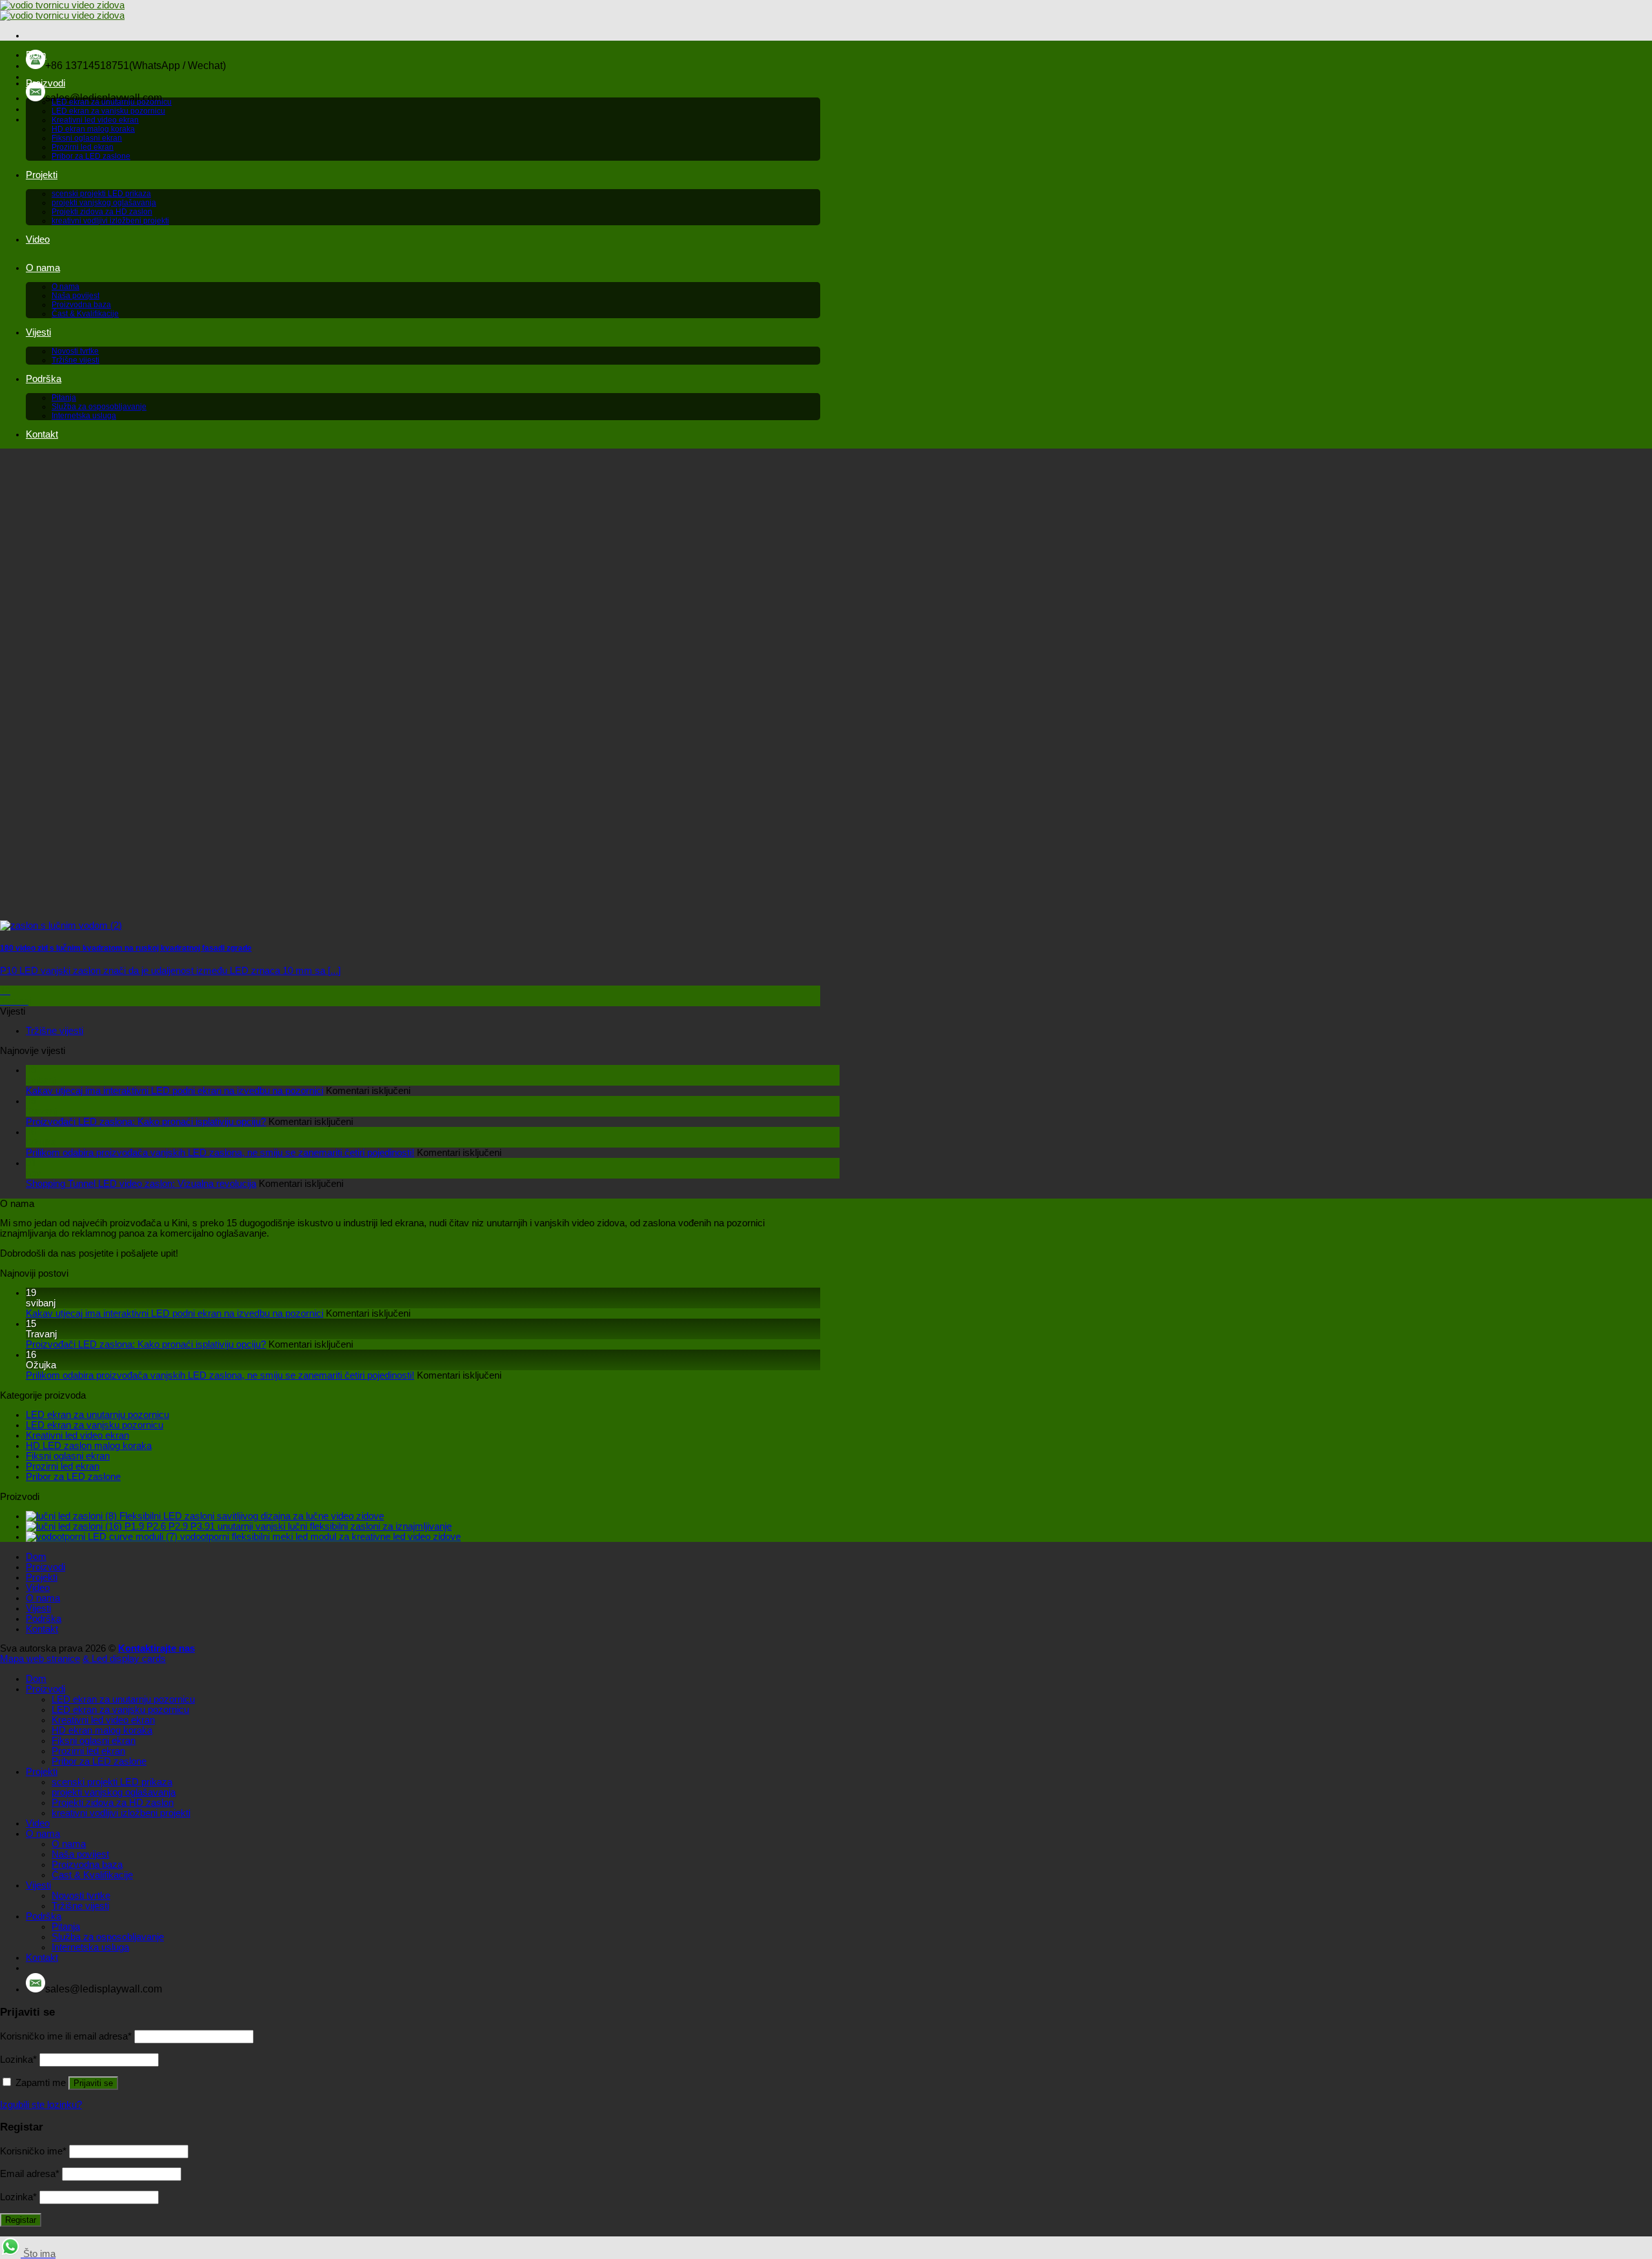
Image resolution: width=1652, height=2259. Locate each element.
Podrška (44, 379)
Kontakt (42, 434)
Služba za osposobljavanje (99, 407)
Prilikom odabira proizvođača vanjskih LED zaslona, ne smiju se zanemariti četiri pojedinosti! (220, 1153)
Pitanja (64, 398)
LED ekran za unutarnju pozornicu (112, 102)
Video (38, 239)
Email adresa (30, 2174)
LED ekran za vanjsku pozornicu (108, 111)
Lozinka (18, 2060)
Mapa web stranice (40, 1659)
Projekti (42, 175)
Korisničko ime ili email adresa (66, 2036)
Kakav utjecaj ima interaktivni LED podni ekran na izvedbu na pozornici (175, 1091)
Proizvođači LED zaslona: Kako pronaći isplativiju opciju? (146, 1122)
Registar (21, 2220)
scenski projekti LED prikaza (101, 194)
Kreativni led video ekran (95, 120)
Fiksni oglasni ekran (87, 138)
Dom (36, 55)
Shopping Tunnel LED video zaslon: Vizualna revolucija (141, 1184)
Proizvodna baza (81, 305)
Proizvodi (45, 83)
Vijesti (38, 332)
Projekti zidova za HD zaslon (102, 212)
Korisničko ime (33, 2151)
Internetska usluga (84, 416)
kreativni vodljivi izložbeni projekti (110, 221)
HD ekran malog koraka (93, 129)
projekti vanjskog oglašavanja (104, 203)
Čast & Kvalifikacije (85, 314)
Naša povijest (76, 296)
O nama (43, 268)
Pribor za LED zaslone (91, 156)
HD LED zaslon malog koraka (89, 1446)
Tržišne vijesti (76, 360)
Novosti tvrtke (75, 351)
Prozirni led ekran (83, 147)
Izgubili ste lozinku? (41, 2105)
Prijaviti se (93, 2083)
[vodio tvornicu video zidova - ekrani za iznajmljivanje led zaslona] (62, 10)
